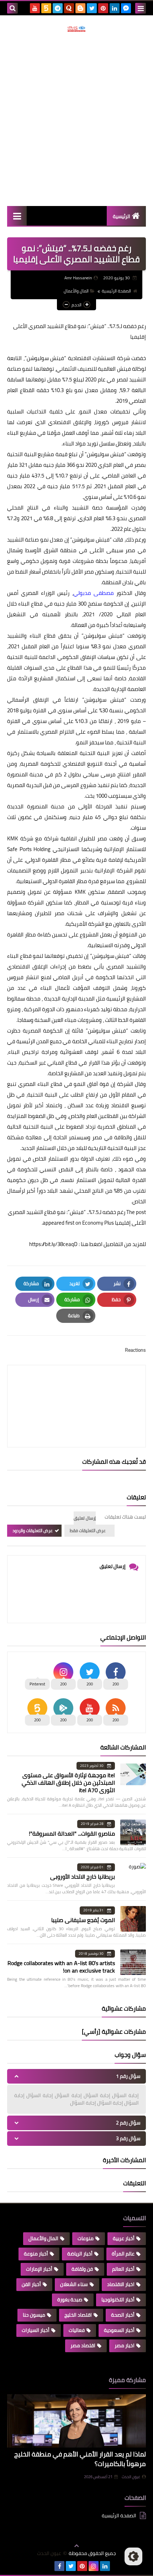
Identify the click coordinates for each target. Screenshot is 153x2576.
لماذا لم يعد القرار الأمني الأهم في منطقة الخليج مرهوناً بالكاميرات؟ (80, 2459)
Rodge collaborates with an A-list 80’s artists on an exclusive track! (61, 1967)
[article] (76, 1389)
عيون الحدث (131, 2477)
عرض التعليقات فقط (88, 1530)
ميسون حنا (34, 2315)
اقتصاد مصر (83, 2345)
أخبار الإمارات (39, 2269)
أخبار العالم (123, 2269)
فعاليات (77, 2330)
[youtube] (35, 8)
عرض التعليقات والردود (33, 1530)
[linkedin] (115, 8)
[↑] (76, 2546)
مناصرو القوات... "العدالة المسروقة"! (72, 1833)
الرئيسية (122, 216)
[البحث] (12, 8)
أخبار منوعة (36, 2254)
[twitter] (92, 8)
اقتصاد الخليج (78, 2315)
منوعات (86, 2238)
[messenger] (126, 8)
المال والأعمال (76, 291)
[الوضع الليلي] (133, 2556)
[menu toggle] (141, 8)
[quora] (69, 8)
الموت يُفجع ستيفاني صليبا (83, 1920)
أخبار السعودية (119, 2330)
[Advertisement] (76, 119)
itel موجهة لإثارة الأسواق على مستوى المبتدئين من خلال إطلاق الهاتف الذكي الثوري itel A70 (68, 1783)
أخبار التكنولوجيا (118, 2300)
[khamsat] (46, 8)
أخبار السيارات (36, 2330)
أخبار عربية (124, 2238)
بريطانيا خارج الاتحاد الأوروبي (83, 1876)
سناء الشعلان (74, 2284)
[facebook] (59, 2566)
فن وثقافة (82, 2269)
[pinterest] (103, 8)
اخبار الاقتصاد (121, 2284)
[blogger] (80, 8)
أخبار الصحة (123, 2315)
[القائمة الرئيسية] (17, 216)
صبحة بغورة (70, 2300)
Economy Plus (98, 1223)
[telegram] (58, 8)
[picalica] (48, 2566)
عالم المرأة (123, 2254)
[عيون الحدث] (76, 29)
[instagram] (94, 2566)
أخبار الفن (31, 2284)
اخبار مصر (125, 2345)
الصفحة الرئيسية (116, 291)
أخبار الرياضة (80, 2254)
